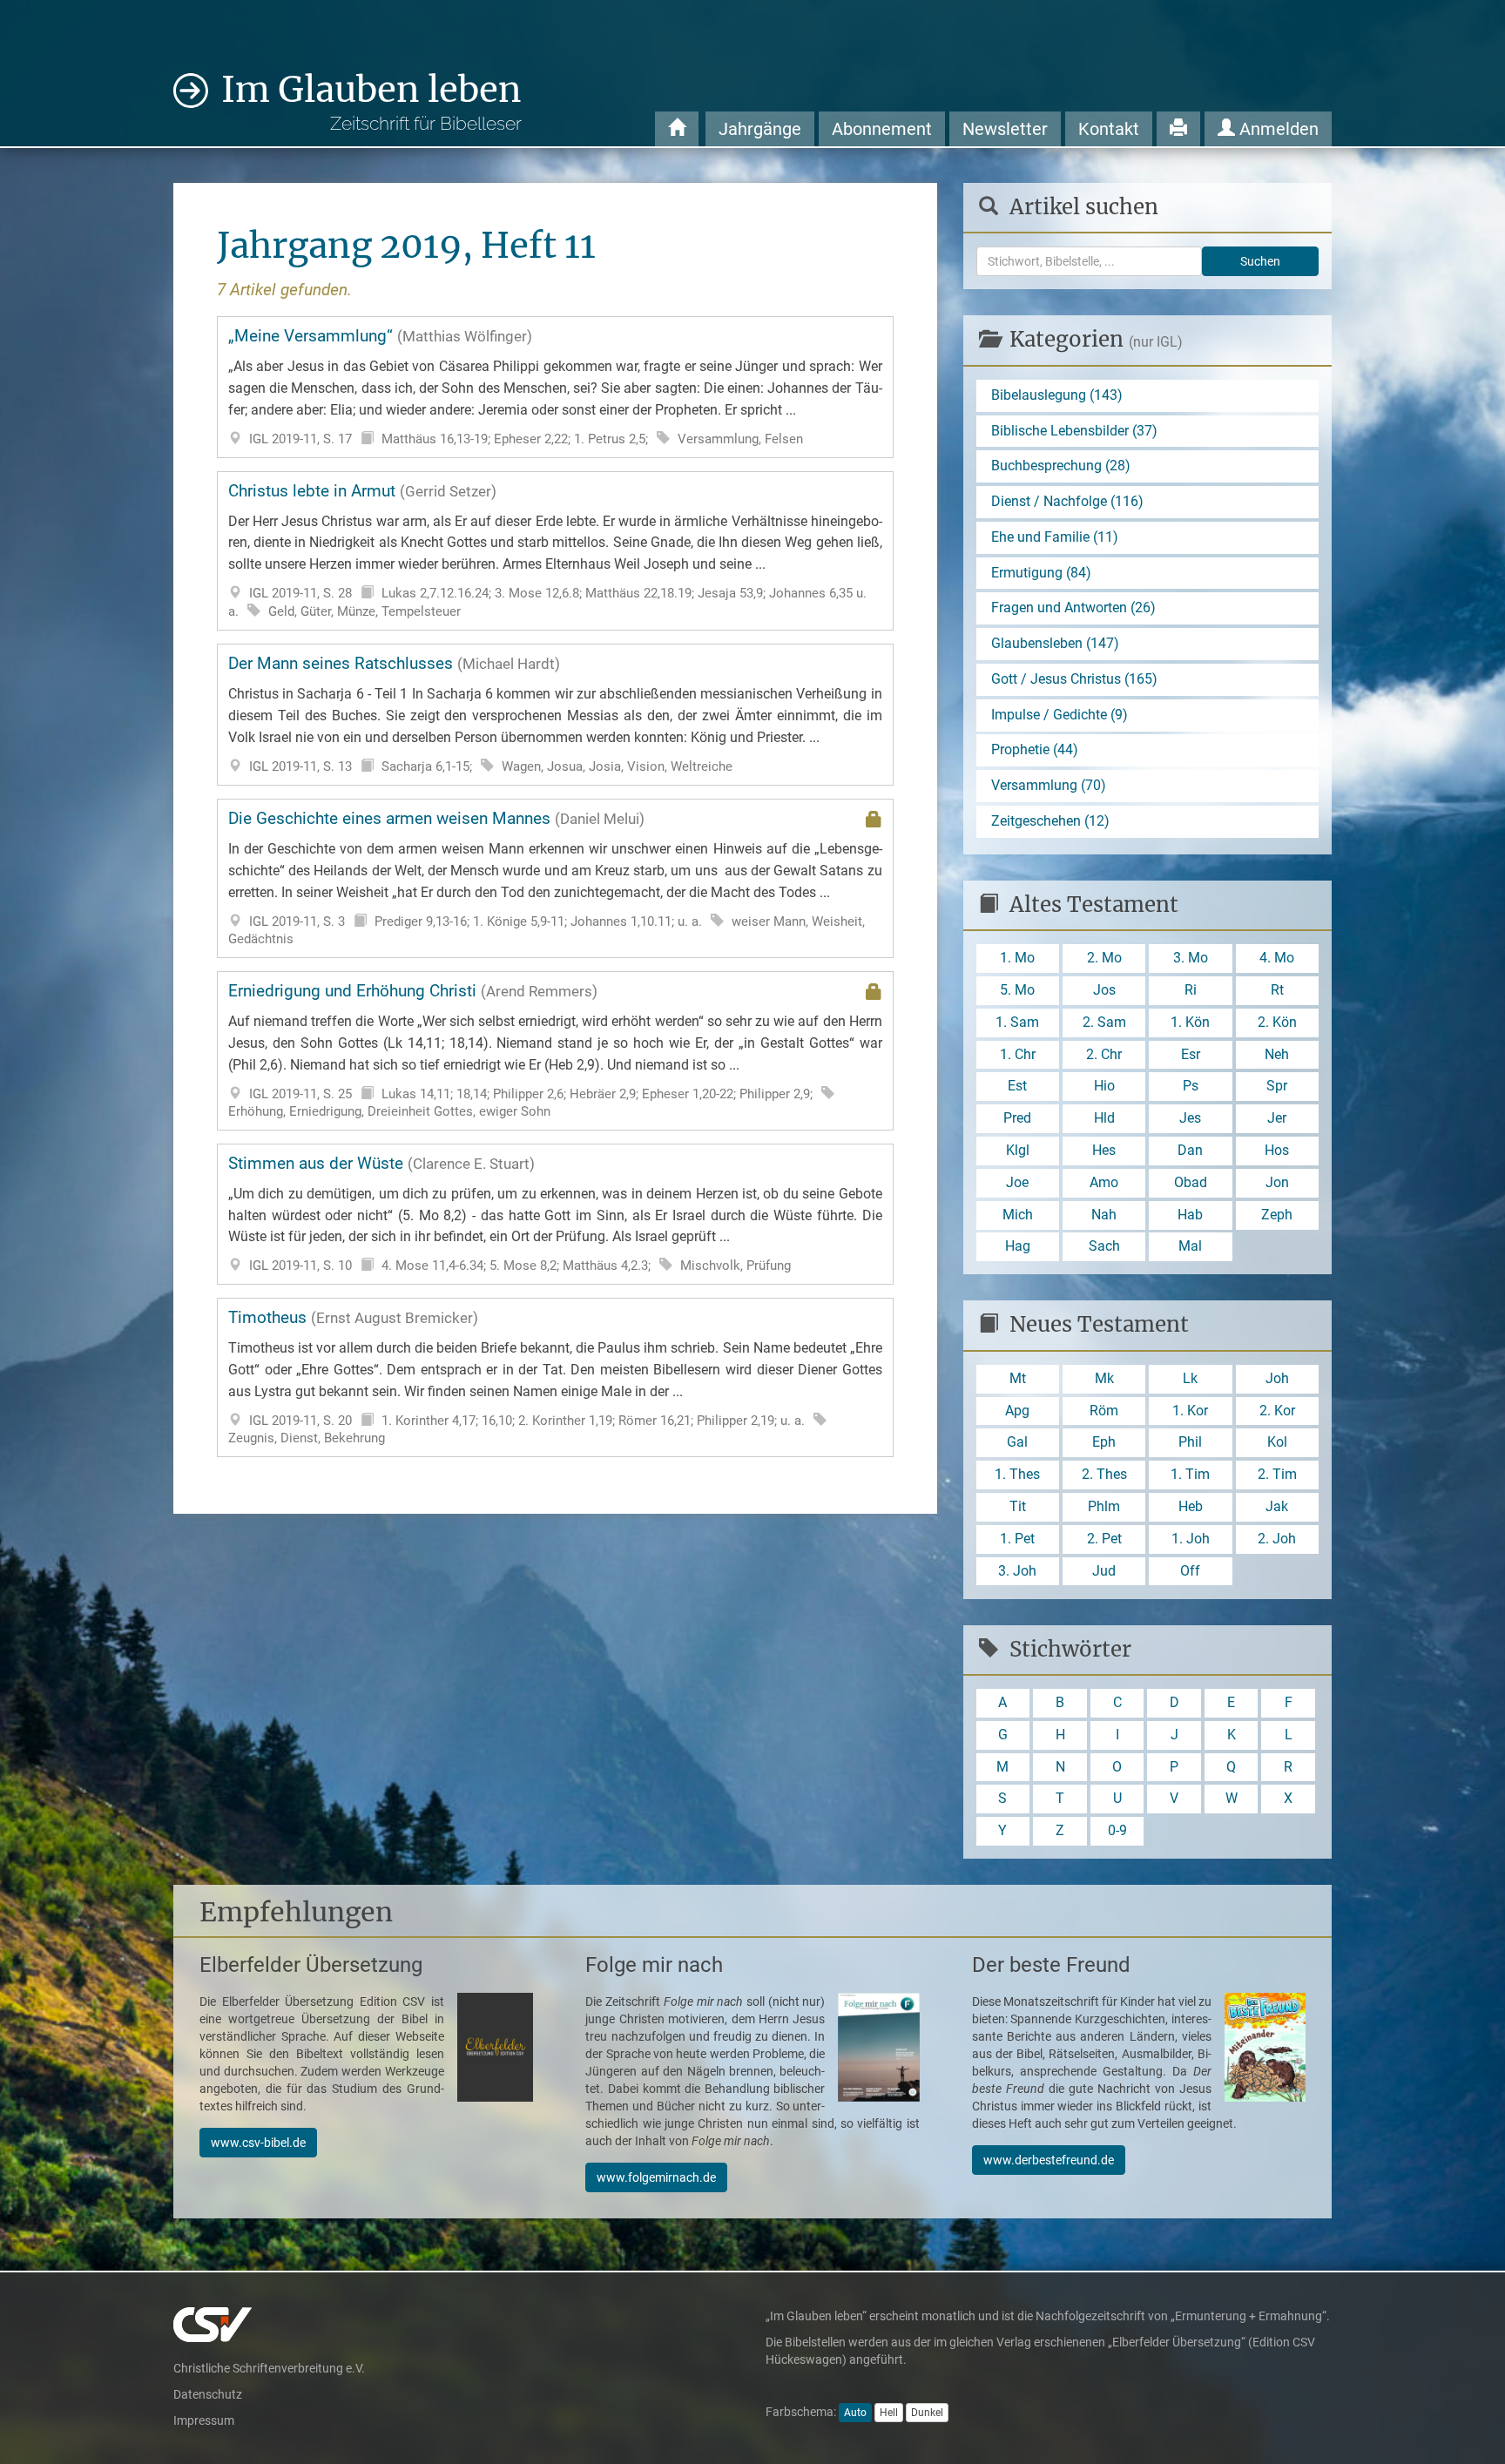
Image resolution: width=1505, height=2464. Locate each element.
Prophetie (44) (1035, 749)
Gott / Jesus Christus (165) (1074, 679)
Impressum (204, 2420)
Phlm (1104, 1506)
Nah (1104, 1215)
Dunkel (927, 2413)
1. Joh (1191, 1539)
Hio (1104, 1086)
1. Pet (1017, 1539)
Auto (855, 2413)
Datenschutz (208, 2394)
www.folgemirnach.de (656, 2177)
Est (1017, 1086)
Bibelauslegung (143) (1057, 395)
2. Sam (1104, 1022)
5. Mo (1017, 990)
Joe (1017, 1182)
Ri (1191, 990)
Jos (1104, 990)
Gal (1017, 1442)
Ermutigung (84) (1041, 573)
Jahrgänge (760, 129)
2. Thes (1104, 1474)
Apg (1017, 1411)
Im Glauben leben (371, 101)
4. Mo (1277, 958)
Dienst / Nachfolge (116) (1067, 501)
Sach (1104, 1246)
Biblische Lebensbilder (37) (1074, 431)
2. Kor (1277, 1411)
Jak (1277, 1506)
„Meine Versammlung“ (555, 386)
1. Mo (1017, 958)
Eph (1104, 1442)
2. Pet (1104, 1539)
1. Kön (1190, 1022)
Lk (1190, 1378)
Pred (1017, 1118)
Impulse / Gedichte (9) (1060, 715)
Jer (1277, 1118)
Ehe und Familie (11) (1055, 537)
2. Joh (1277, 1539)
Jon (1277, 1182)
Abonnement (882, 129)
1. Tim (1190, 1474)
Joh (1277, 1378)
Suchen (1260, 261)
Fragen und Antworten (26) (1073, 608)
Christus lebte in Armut (555, 550)
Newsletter (1005, 129)
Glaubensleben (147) (1055, 643)
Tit (1018, 1506)
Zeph (1277, 1215)
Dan (1190, 1150)
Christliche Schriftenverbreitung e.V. (269, 2368)
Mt (1018, 1378)
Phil (1190, 1442)
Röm (1104, 1411)
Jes (1190, 1118)
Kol (1277, 1442)
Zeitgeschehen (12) (1050, 821)
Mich (1018, 1215)
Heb (1191, 1506)
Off (1190, 1571)
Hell (889, 2413)
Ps (1191, 1086)
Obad (1191, 1182)
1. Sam (1017, 1022)
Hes (1104, 1150)
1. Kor (1190, 1411)
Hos (1277, 1150)
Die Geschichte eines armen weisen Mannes (555, 878)
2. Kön (1277, 1022)
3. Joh (1017, 1571)
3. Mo (1191, 958)
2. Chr (1104, 1054)
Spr (1277, 1086)
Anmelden (1277, 129)
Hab (1190, 1215)
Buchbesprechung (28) (1061, 466)
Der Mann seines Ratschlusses (555, 714)
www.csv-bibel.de (258, 2143)
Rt (1277, 990)
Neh (1277, 1054)
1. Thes (1017, 1474)
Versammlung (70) (1049, 785)
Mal (1190, 1246)
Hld (1104, 1118)
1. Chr (1018, 1054)
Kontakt (1109, 129)
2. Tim (1277, 1474)
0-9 (1117, 1830)
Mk (1104, 1378)
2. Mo (1104, 958)
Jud (1104, 1571)
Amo (1104, 1182)
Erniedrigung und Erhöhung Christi (555, 1050)
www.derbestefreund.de (1049, 2160)
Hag (1018, 1246)
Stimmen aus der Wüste (555, 1214)
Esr (1191, 1054)
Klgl (1018, 1150)
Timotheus (555, 1377)
